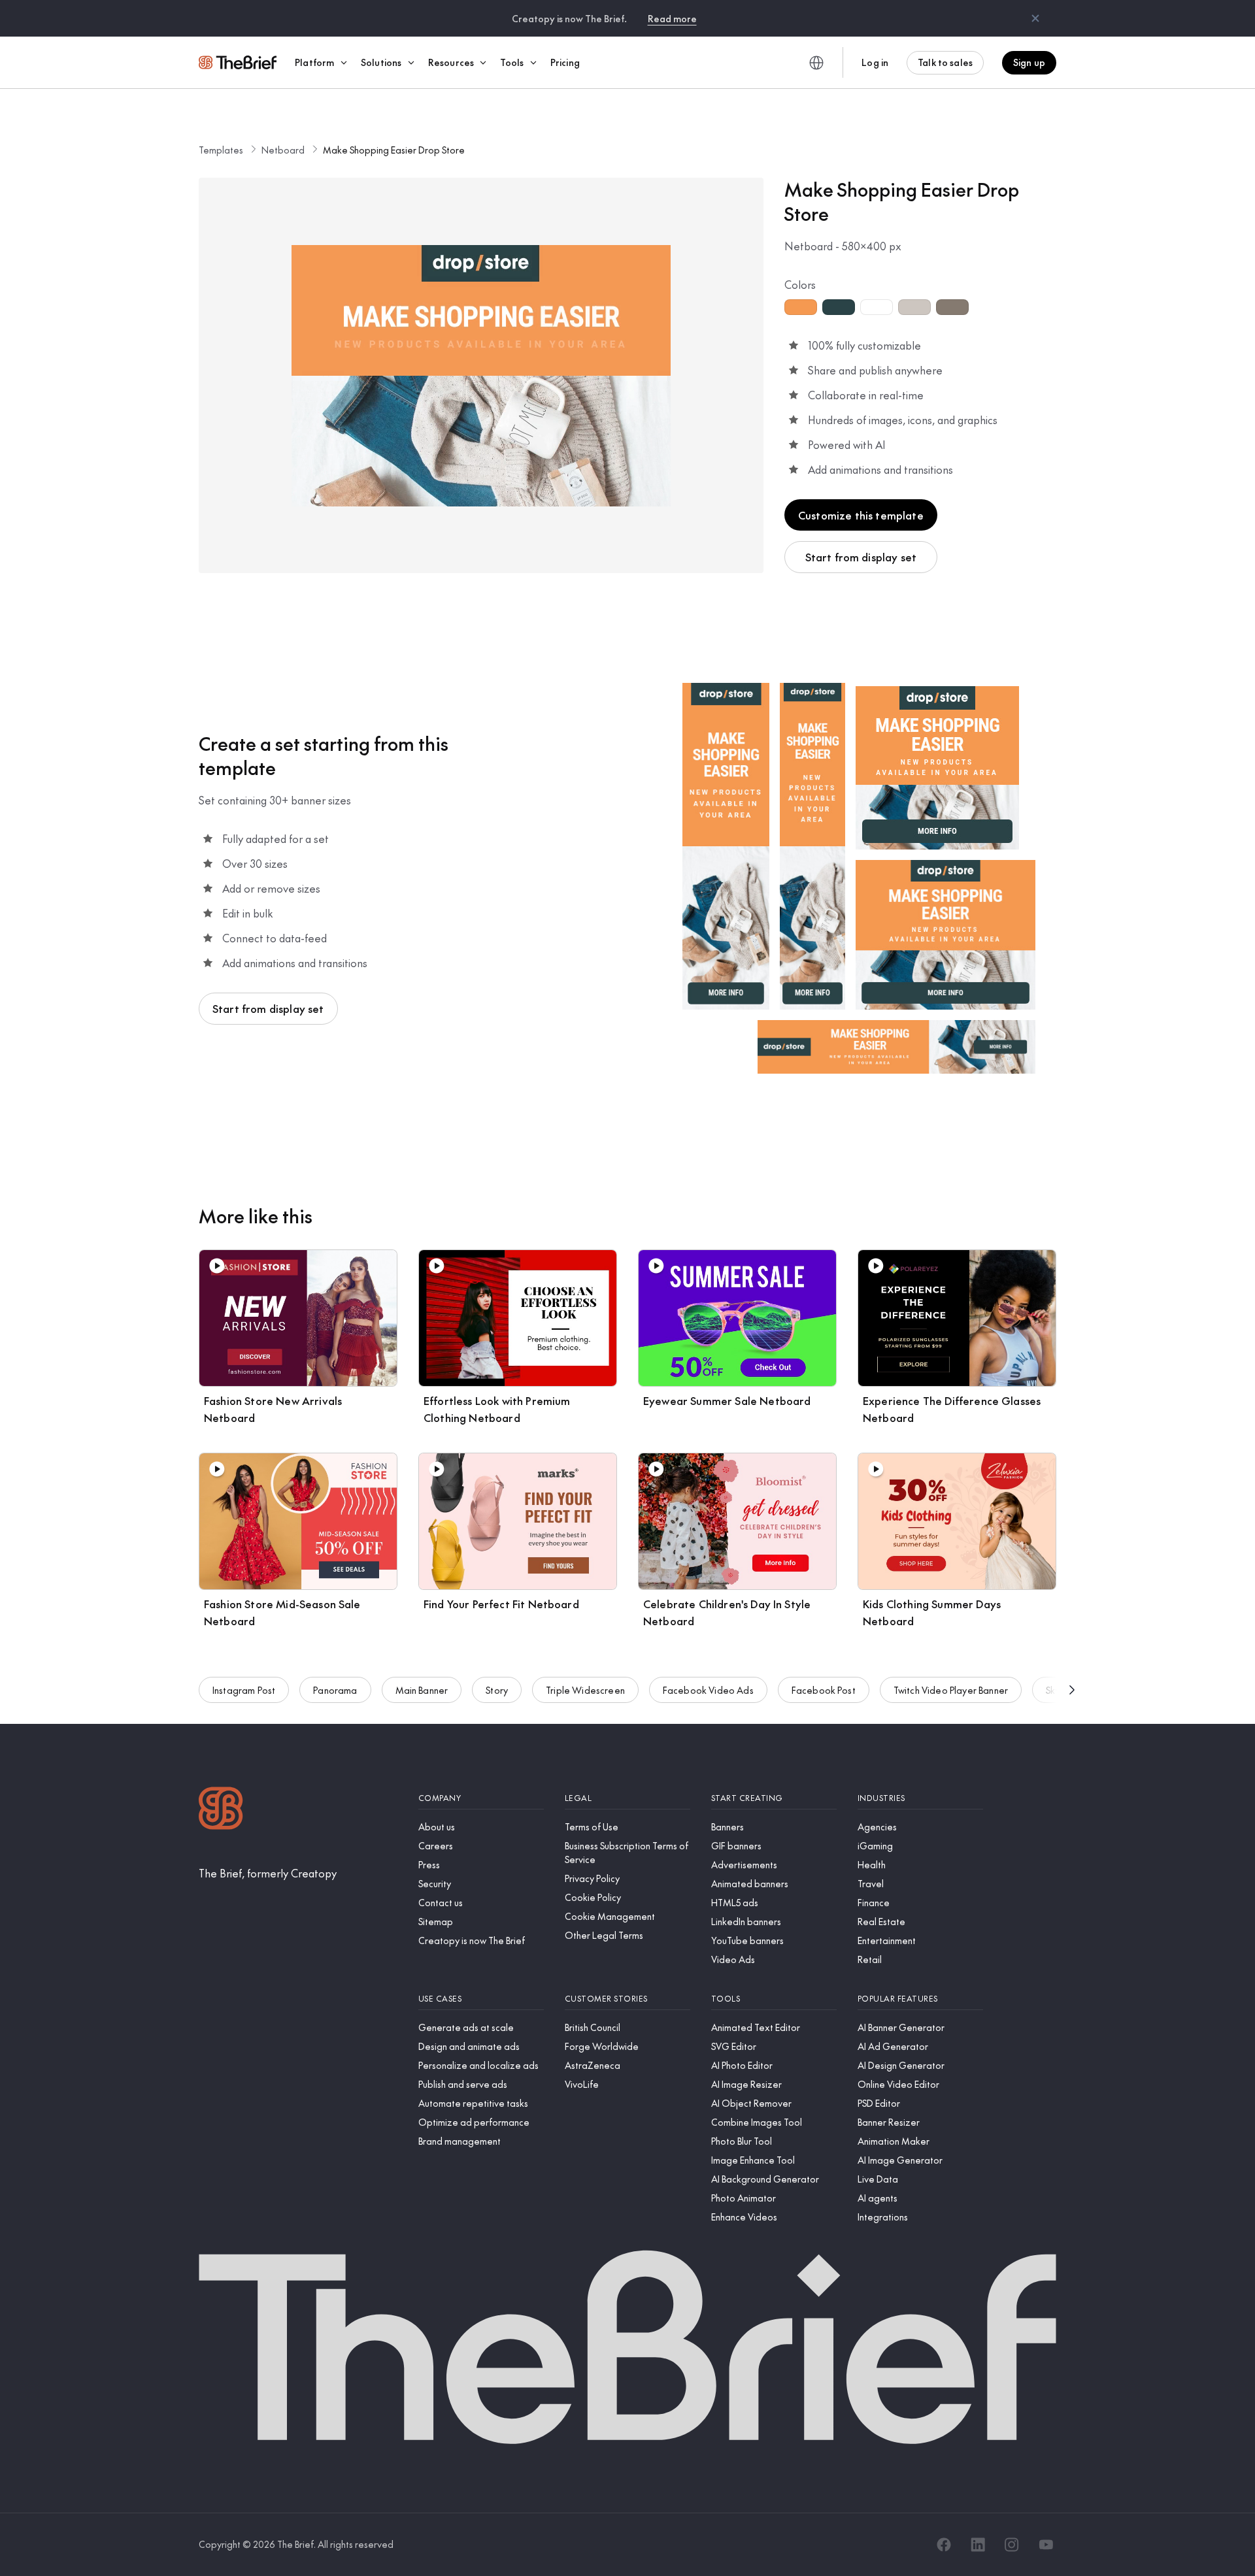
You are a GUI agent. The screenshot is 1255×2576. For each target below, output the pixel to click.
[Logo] (221, 1810)
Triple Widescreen (585, 1690)
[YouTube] (1046, 2545)
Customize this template (861, 515)
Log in (875, 62)
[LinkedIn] (978, 2545)
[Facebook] (944, 2545)
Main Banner (422, 1690)
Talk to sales (945, 62)
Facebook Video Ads (708, 1690)
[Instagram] (1012, 2545)
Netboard (283, 150)
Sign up (1029, 62)
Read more (672, 18)
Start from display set (861, 557)
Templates (221, 150)
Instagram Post (244, 1690)
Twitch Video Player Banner (951, 1690)
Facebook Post (824, 1690)
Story (497, 1690)
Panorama (335, 1690)
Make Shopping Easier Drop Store (394, 150)
